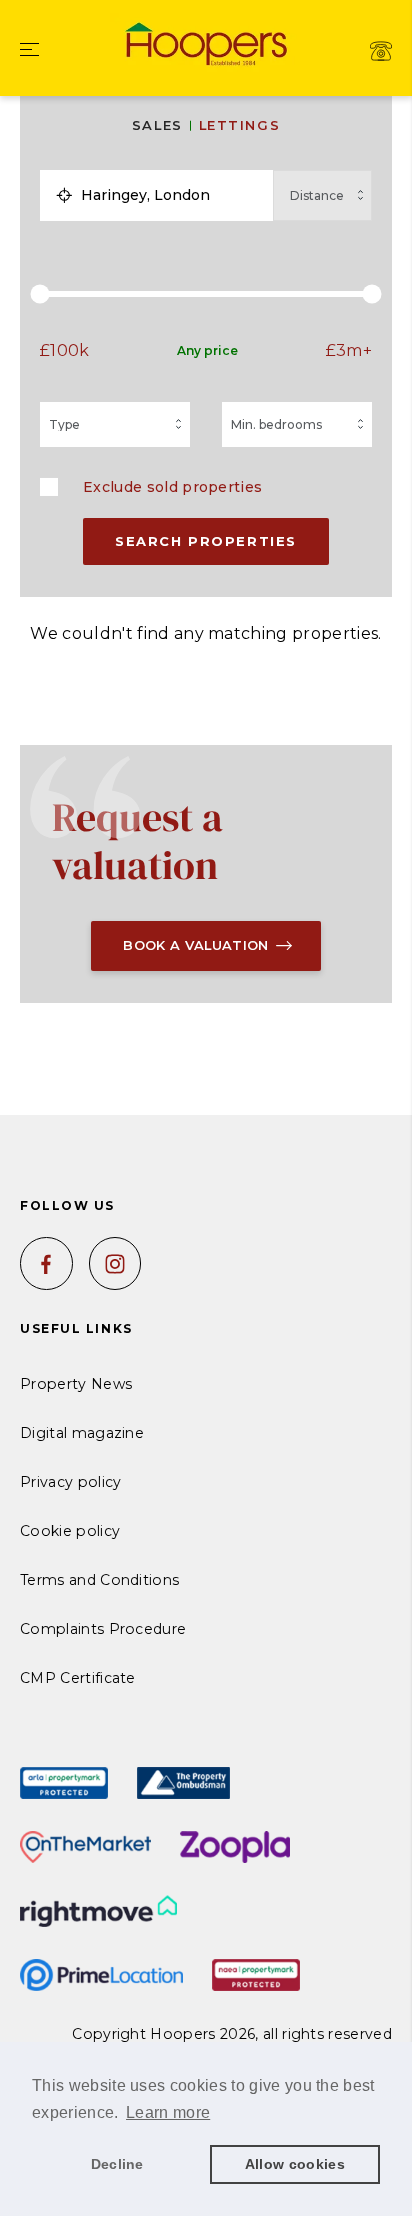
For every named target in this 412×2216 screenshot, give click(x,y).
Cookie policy (70, 1531)
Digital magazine (82, 1433)
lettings (239, 125)
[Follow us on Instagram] (115, 1263)
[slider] (206, 294)
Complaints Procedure (103, 1629)
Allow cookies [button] (295, 2164)
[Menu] (29, 51)
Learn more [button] (168, 2112)
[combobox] (172, 195)
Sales (157, 125)
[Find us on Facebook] (46, 1263)
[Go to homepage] (206, 42)
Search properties (206, 541)
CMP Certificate (78, 1678)
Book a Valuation (195, 945)
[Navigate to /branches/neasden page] (381, 51)
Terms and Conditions (99, 1580)
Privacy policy (70, 1482)
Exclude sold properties (172, 487)
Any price (207, 350)
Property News (76, 1384)
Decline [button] (117, 2164)
